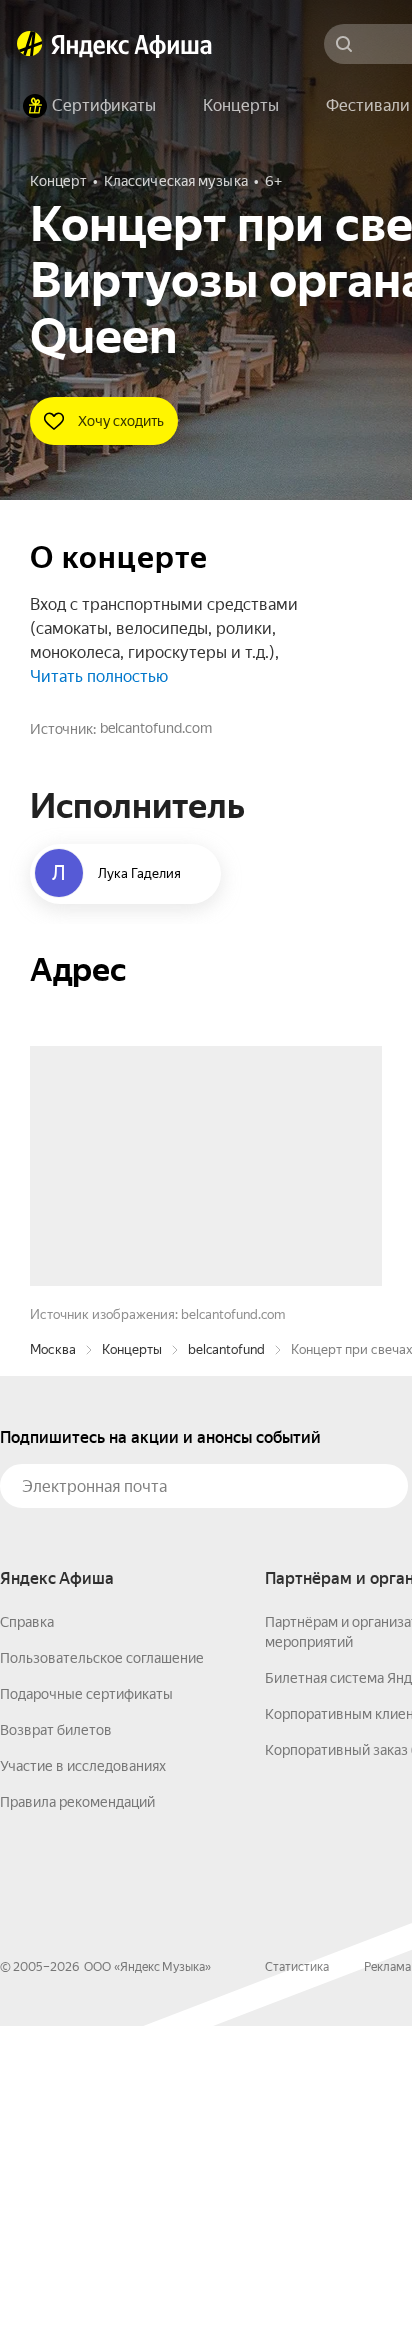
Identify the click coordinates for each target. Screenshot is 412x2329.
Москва (53, 1652)
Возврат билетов (56, 2033)
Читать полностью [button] (99, 676)
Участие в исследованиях (83, 2069)
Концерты (132, 1652)
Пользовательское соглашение (102, 1961)
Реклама (387, 2270)
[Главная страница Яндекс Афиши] (30, 44)
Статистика (297, 2270)
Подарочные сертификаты (86, 1997)
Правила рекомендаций (77, 2105)
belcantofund (226, 1652)
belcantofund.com (156, 728)
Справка (27, 1925)
